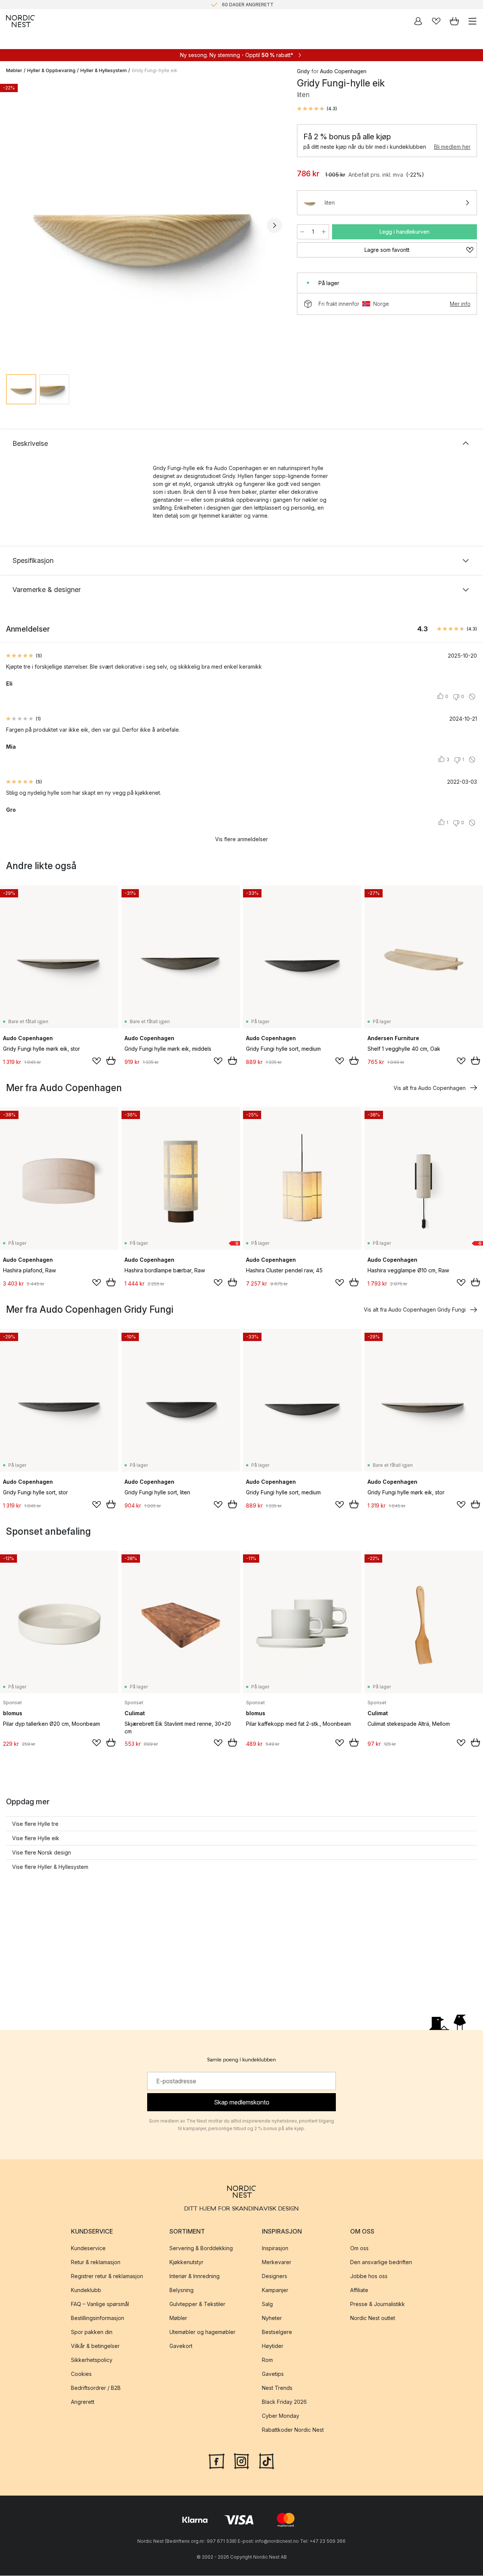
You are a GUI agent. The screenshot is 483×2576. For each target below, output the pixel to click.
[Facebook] (217, 2460)
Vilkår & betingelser (95, 2346)
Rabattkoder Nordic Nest (293, 2430)
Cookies (81, 2374)
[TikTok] (266, 2460)
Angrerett (83, 2402)
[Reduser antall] (302, 232)
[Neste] (274, 225)
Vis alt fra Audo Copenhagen (430, 1088)
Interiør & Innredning (195, 2276)
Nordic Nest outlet (373, 2318)
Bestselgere (277, 2332)
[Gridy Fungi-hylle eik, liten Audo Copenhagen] (144, 224)
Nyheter (272, 2318)
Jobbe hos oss (369, 2276)
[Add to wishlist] (97, 1061)
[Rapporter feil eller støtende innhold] (472, 697)
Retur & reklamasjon (96, 2262)
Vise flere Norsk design (42, 1852)
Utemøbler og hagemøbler (202, 2332)
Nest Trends (277, 2388)
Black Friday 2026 (284, 2402)
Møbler (14, 70)
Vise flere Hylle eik (36, 1838)
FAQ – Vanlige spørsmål (100, 2304)
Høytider (273, 2346)
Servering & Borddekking (201, 2248)
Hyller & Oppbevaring (51, 70)
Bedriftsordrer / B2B (96, 2388)
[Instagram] (241, 2460)
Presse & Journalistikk (378, 2304)
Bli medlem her (452, 147)
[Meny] (472, 21)
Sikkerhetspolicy (92, 2360)
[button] (317, 109)
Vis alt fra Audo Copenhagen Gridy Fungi (415, 1310)
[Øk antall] (324, 232)
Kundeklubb (86, 2290)
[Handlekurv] (454, 21)
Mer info (460, 304)
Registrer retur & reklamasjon (107, 2276)
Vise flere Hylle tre (35, 1824)
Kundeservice (88, 2248)
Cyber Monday (281, 2416)
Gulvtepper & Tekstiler (197, 2304)
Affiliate (359, 2290)
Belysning (182, 2290)
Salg (267, 2304)
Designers (275, 2276)
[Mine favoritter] (436, 21)
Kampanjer (275, 2290)
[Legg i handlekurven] (111, 1061)
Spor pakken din (92, 2332)
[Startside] (20, 21)
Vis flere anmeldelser (241, 839)
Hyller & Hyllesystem (104, 70)
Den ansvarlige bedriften (381, 2262)
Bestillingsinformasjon (98, 2318)
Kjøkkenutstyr (186, 2262)
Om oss (359, 2248)
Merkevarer (277, 2262)
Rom (267, 2360)
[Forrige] (14, 225)
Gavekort (181, 2346)
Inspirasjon (275, 2248)
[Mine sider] (418, 21)
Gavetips (273, 2374)
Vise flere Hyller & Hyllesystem (50, 1867)
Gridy (303, 71)
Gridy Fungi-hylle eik (155, 70)
